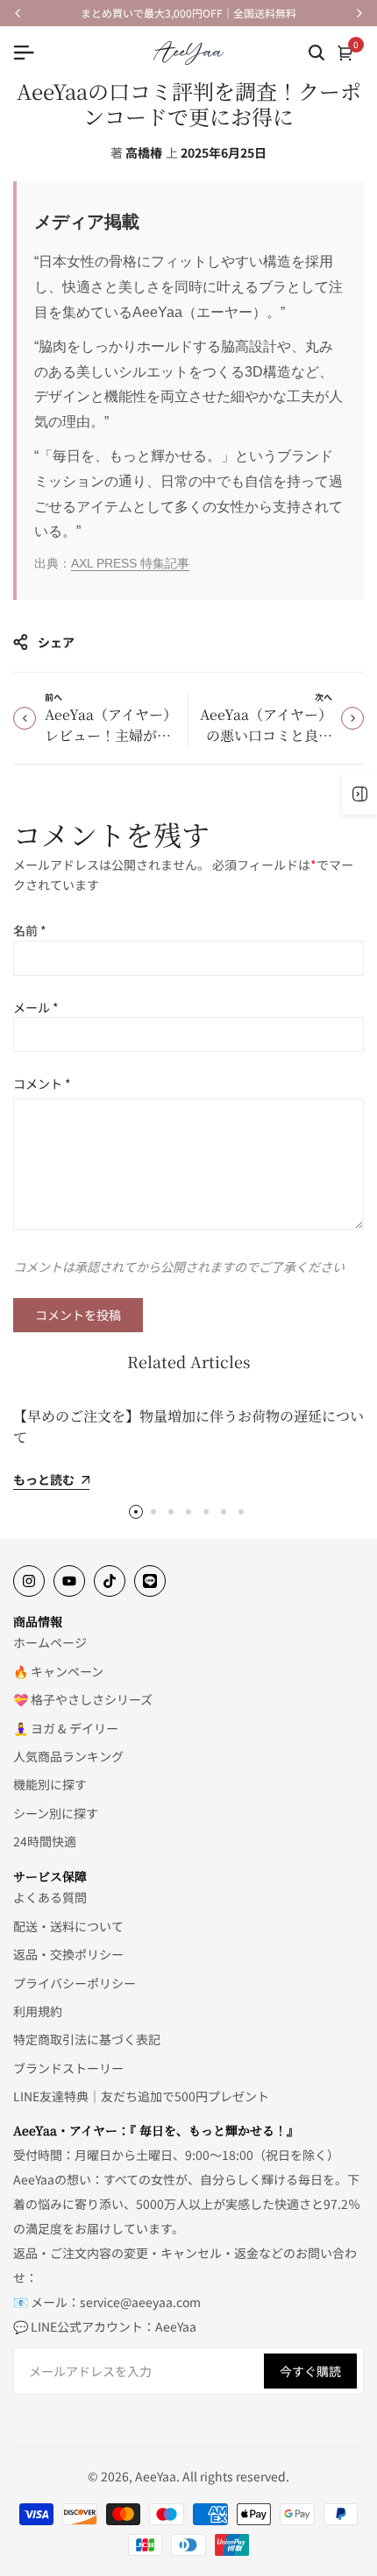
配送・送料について (68, 1926)
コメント (42, 1083)
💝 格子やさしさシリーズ (83, 1699)
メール (36, 1007)
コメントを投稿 (78, 1315)
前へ (53, 697)
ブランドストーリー (68, 2068)
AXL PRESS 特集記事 (130, 563)
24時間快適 (45, 1841)
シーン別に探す (56, 1813)
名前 (30, 930)
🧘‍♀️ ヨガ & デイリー (66, 1728)
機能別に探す (50, 1784)
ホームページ (50, 1642)
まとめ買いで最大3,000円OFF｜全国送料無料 (188, 13)
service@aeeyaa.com (140, 2302)
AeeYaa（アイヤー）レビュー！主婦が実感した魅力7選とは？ (112, 735)
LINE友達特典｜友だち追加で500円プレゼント (141, 2096)
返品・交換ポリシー (68, 1954)
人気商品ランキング (68, 1756)
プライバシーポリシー (75, 1983)
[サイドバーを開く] (359, 794)
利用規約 (38, 2011)
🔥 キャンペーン (58, 1671)
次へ (324, 697)
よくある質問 (50, 1897)
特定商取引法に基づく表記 (87, 2039)
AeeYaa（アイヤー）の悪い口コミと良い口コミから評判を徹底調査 (266, 746)
